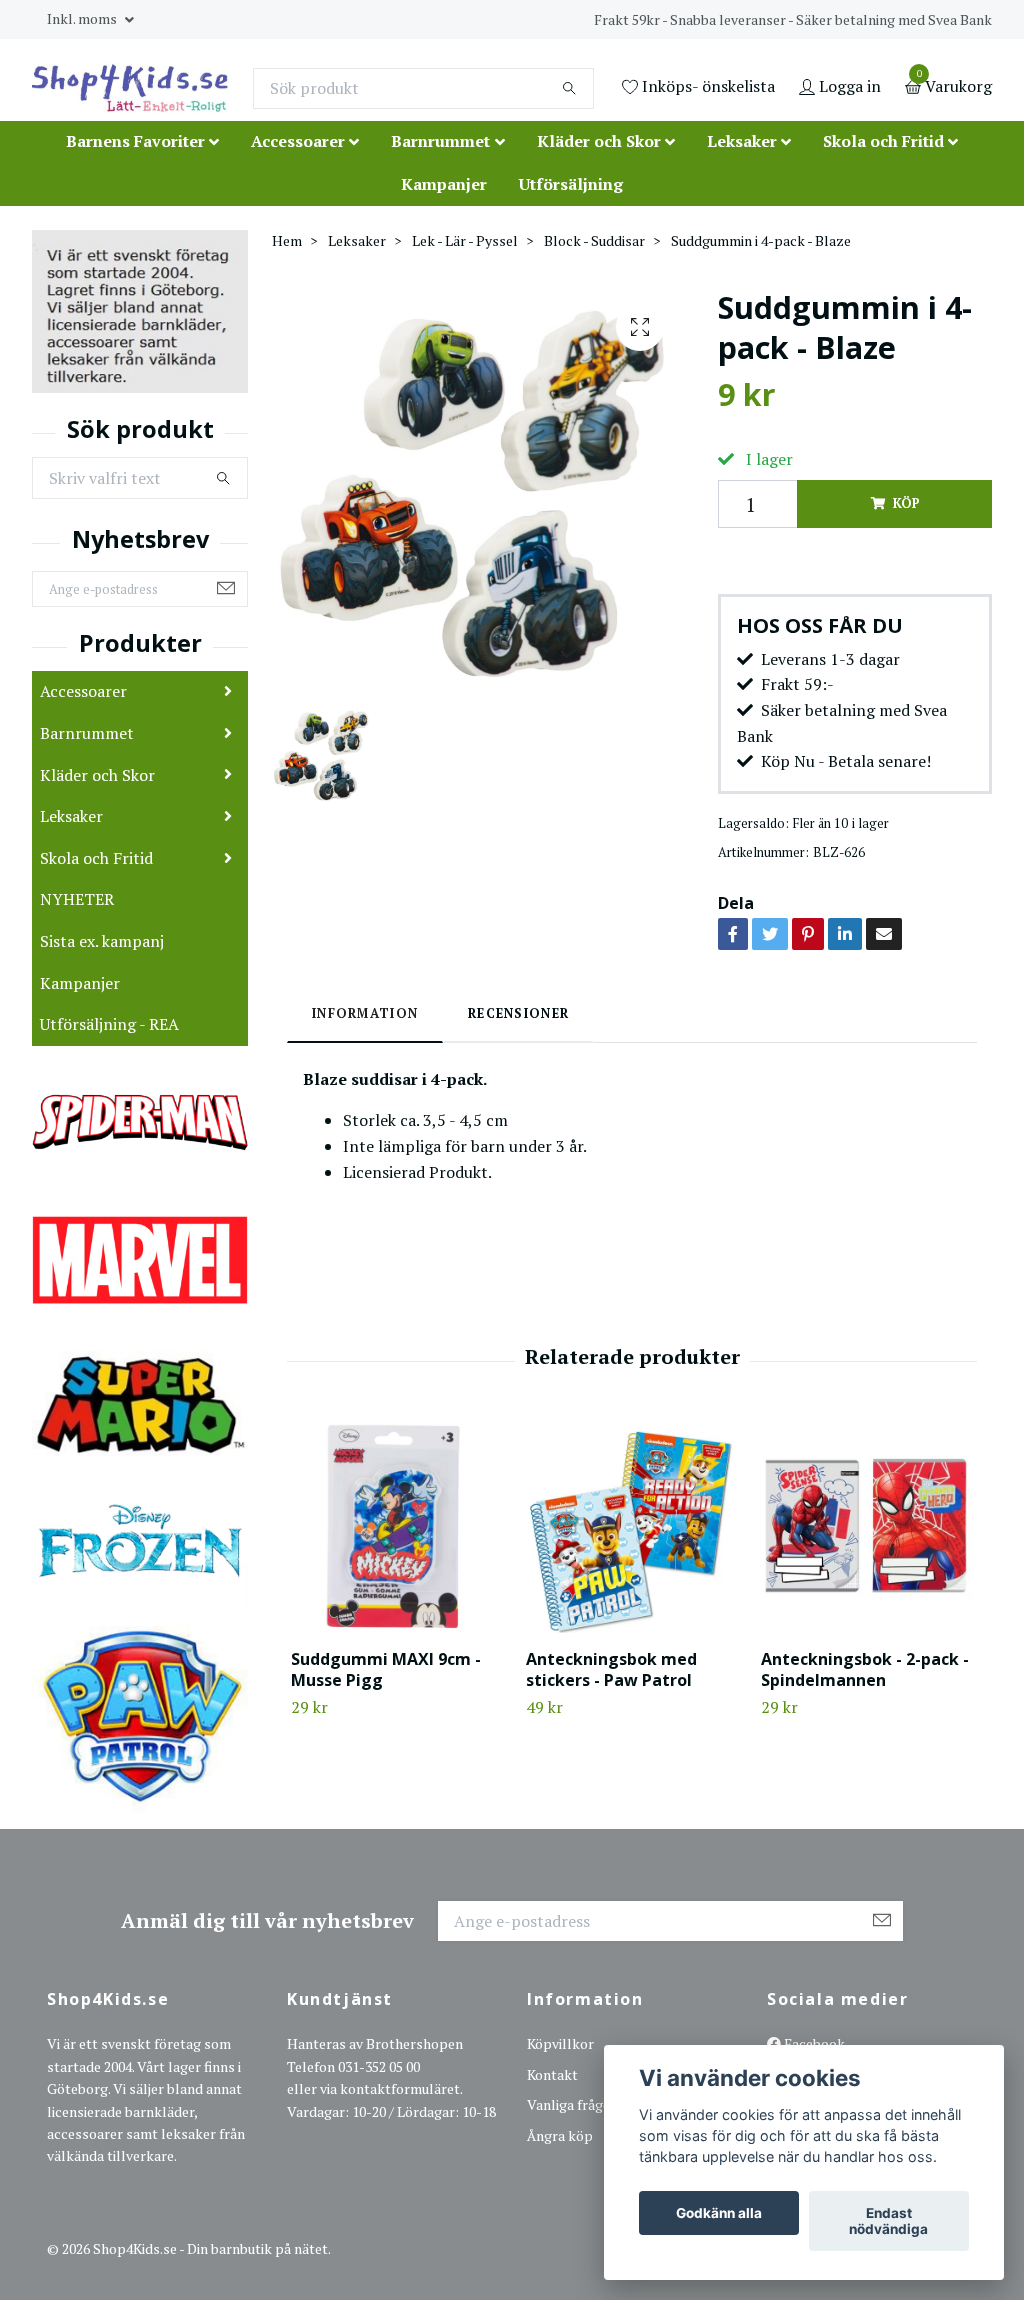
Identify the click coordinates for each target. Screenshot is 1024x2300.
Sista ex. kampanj (102, 941)
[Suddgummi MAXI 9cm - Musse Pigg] (397, 1527)
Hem (287, 240)
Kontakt (552, 2074)
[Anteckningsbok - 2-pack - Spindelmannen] (867, 1527)
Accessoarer (298, 141)
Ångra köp (560, 2135)
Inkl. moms (83, 18)
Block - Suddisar (594, 240)
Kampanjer (444, 184)
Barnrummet (440, 141)
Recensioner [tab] (518, 1013)
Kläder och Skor (599, 141)
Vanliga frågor (572, 2104)
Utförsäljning (571, 184)
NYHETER (77, 899)
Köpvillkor (560, 2043)
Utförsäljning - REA (109, 1024)
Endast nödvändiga (888, 2221)
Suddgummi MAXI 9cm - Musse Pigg (386, 1669)
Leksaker (742, 141)
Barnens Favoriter (135, 141)
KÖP (906, 503)
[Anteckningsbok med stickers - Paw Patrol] (632, 1527)
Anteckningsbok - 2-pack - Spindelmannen (865, 1669)
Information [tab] (365, 1013)
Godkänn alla (719, 2213)
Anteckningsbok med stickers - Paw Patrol (611, 1669)
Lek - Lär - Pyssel (465, 240)
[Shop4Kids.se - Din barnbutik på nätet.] (130, 88)
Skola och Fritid (883, 141)
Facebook (813, 2043)
